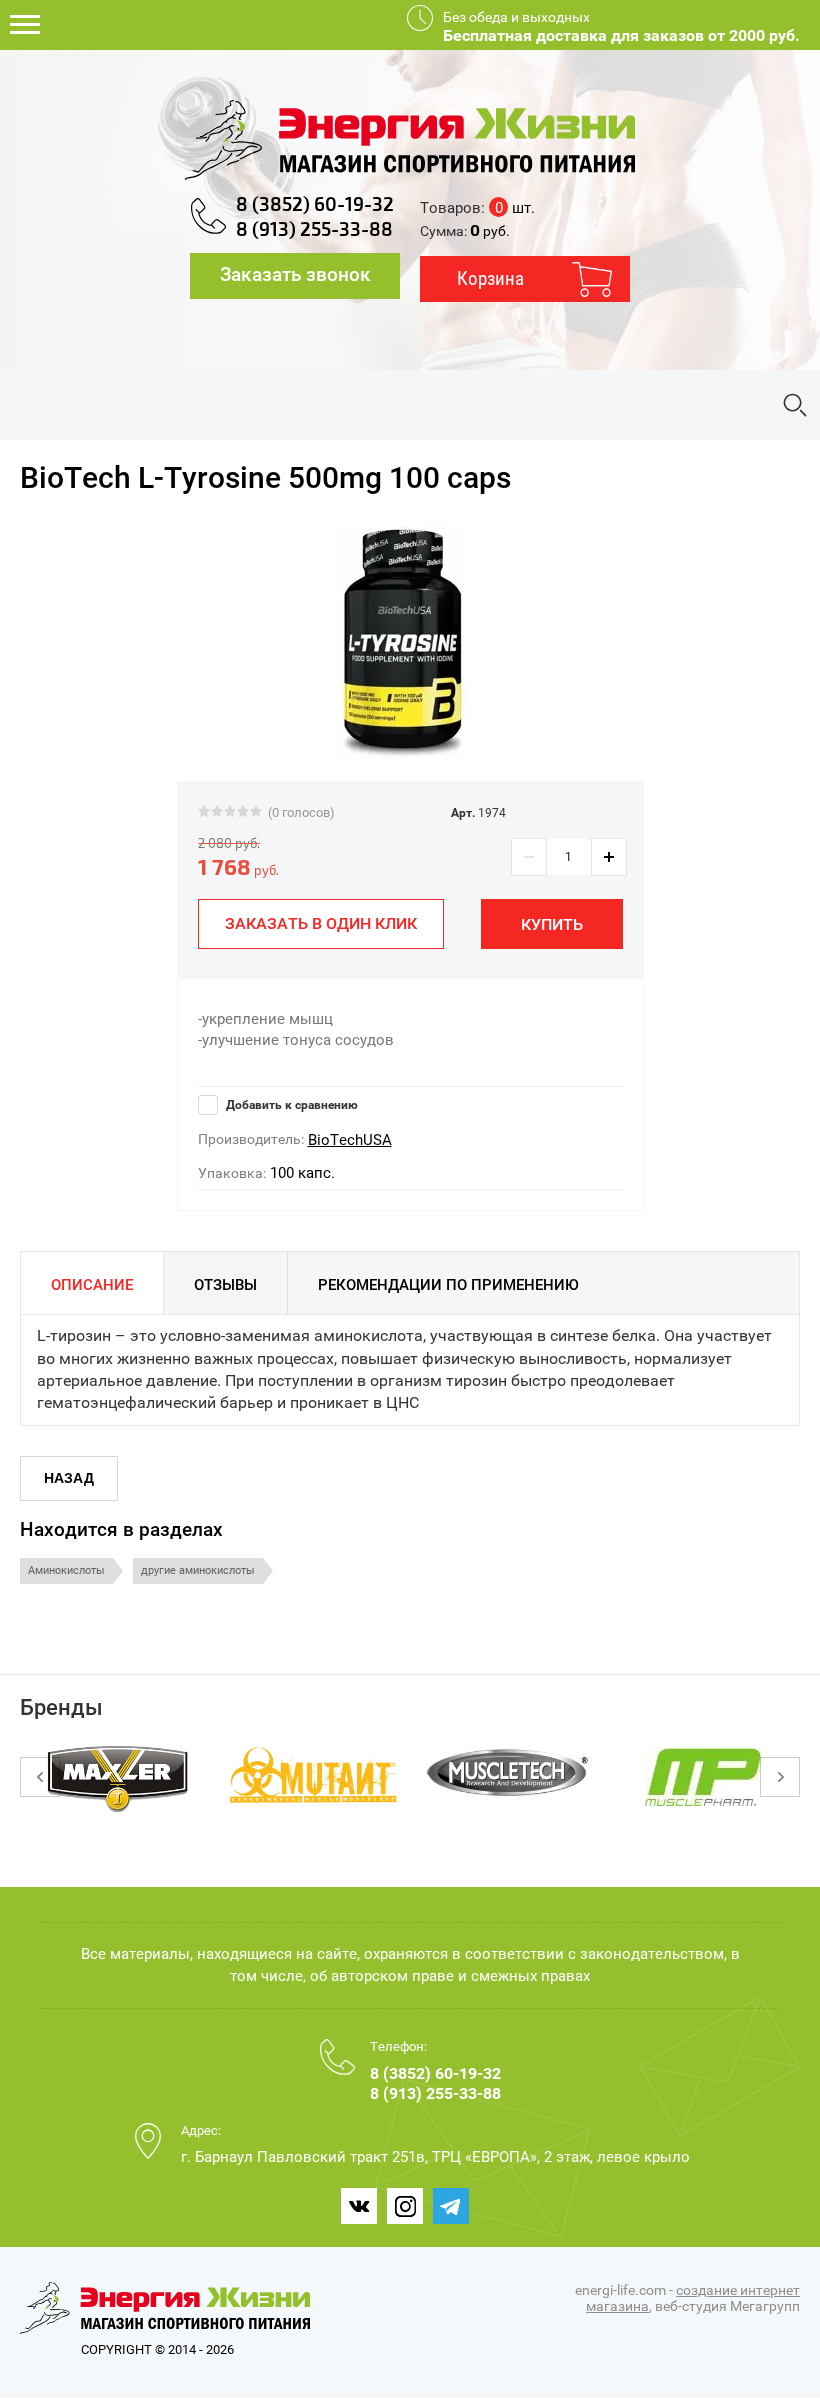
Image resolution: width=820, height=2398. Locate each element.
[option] (402, 643)
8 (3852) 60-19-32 (315, 205)
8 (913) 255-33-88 (314, 230)
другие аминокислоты (198, 1570)
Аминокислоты (66, 1570)
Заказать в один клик (321, 923)
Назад (69, 1478)
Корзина (490, 278)
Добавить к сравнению (290, 1105)
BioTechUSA (350, 1140)
